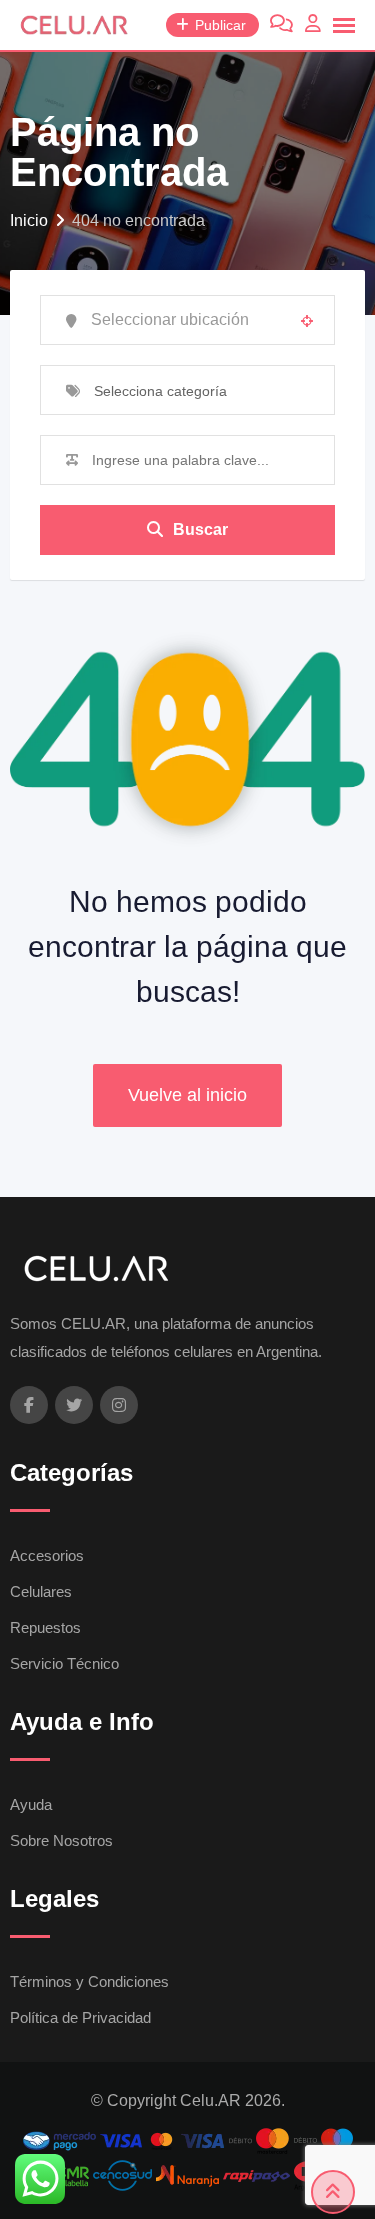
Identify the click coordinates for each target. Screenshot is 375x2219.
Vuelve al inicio (187, 1095)
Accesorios (47, 1555)
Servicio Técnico (64, 1663)
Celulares (41, 1591)
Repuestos (45, 1627)
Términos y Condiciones (89, 1981)
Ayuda (31, 1804)
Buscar (200, 529)
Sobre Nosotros (61, 1840)
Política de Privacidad (80, 2017)
